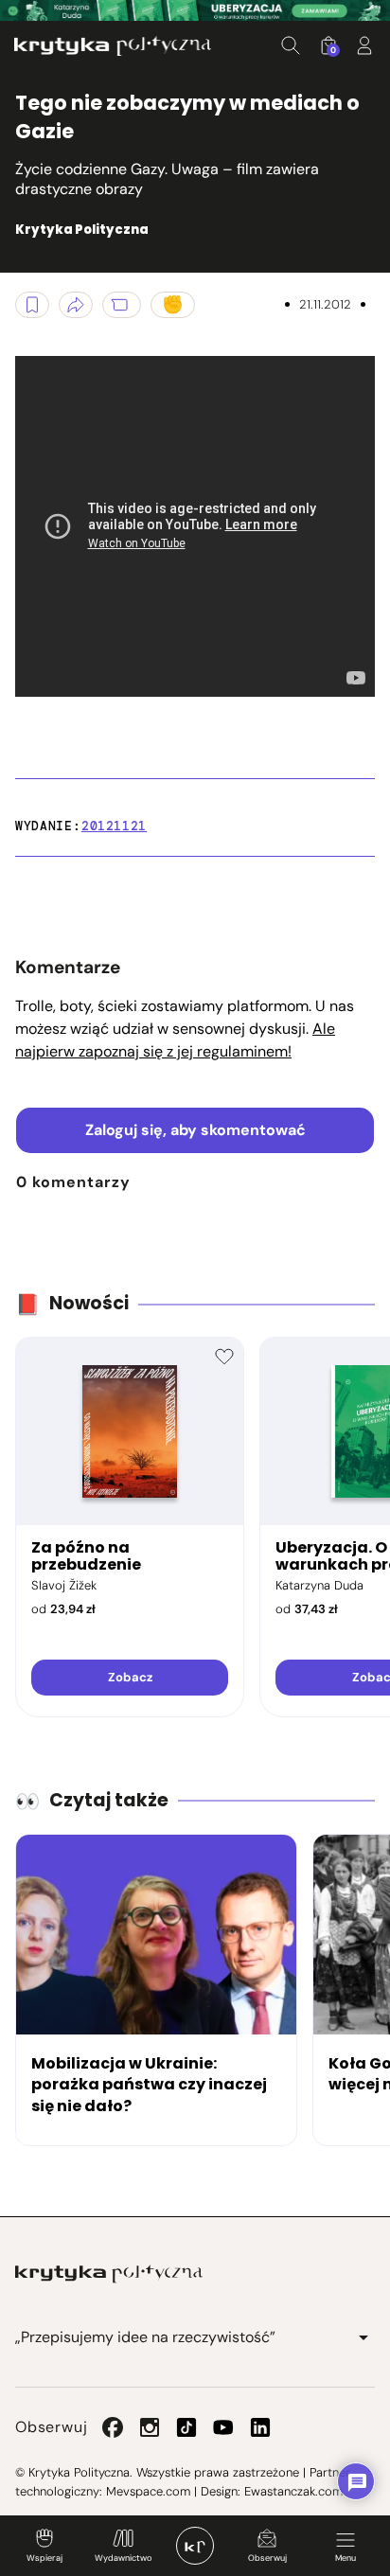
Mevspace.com (148, 2491)
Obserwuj (267, 2558)
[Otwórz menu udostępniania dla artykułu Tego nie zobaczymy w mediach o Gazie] (76, 305)
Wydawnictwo (123, 2558)
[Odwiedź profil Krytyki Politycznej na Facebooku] (113, 2427)
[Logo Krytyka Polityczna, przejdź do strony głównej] (113, 46)
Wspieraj (44, 2558)
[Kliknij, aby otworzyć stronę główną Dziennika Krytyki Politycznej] (195, 2546)
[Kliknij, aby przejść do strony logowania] (364, 45)
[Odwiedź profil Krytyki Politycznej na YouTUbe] (223, 2427)
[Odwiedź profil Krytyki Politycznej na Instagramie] (150, 2427)
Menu (346, 2558)
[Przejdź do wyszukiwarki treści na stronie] (291, 45)
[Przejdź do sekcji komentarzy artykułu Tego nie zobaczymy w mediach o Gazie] (122, 305)
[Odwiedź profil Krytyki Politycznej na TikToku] (186, 2427)
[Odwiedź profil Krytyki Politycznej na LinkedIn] (260, 2427)
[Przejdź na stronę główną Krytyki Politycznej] (109, 2274)
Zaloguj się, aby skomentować (195, 1130)
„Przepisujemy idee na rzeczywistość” (145, 2337)
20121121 (114, 826)
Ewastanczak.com (293, 2491)
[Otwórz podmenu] (363, 2337)
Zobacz (130, 1677)
